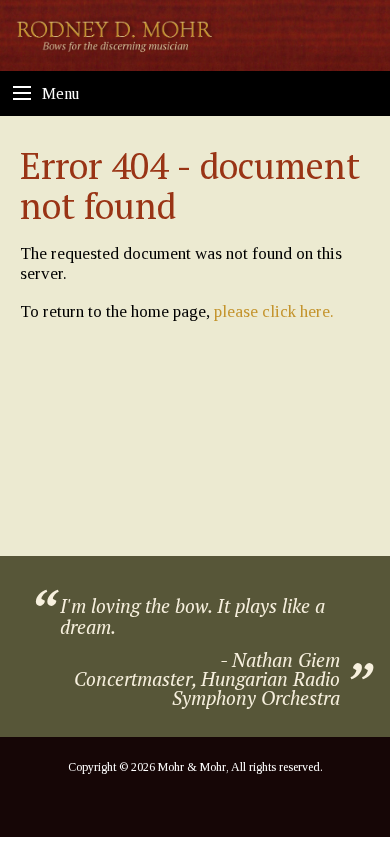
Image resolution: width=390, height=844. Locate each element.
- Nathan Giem (280, 659)
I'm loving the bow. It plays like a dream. (192, 616)
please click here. (274, 311)
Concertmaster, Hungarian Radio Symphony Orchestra (207, 688)
